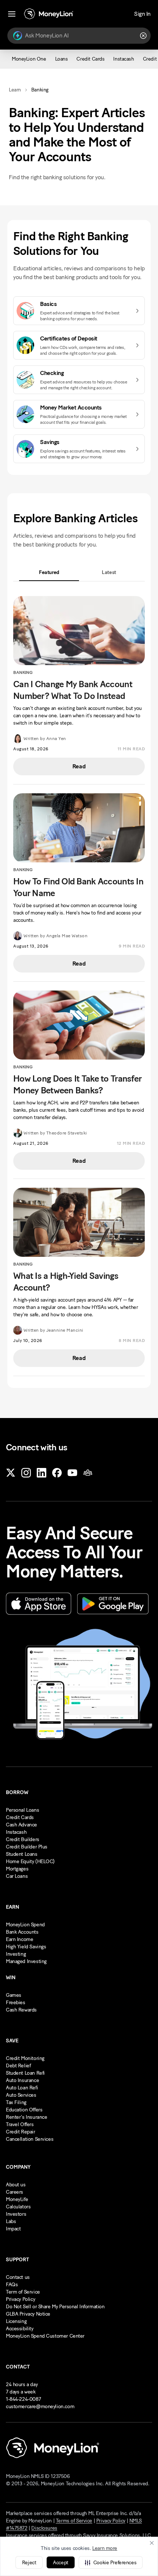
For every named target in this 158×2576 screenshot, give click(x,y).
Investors (16, 2214)
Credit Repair (21, 2132)
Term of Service (23, 2292)
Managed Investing (26, 1961)
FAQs (12, 2285)
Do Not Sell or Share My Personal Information (55, 2307)
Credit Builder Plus (27, 1847)
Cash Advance (21, 1825)
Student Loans (22, 1854)
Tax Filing (16, 2102)
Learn (15, 90)
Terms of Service (74, 2521)
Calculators (18, 2207)
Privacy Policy (20, 2299)
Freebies (16, 2003)
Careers (15, 2192)
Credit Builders (23, 1839)
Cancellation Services (30, 2139)
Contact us (18, 2277)
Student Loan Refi (25, 2073)
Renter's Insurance (26, 2117)
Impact (13, 2229)
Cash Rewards (21, 2010)
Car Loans (17, 1876)
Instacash (16, 1832)
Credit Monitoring (25, 2058)
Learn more (105, 2548)
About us (16, 2185)
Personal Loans (22, 1810)
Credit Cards (20, 1817)
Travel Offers (20, 2124)
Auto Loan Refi (22, 2088)
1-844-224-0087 (23, 2399)
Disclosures (44, 2528)
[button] (111, 2562)
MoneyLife (17, 2199)
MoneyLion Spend (25, 1925)
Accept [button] (60, 2563)
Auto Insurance (22, 2080)
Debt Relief (18, 2066)
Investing (16, 1954)
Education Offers (24, 2110)
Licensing (16, 2321)
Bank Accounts (22, 1932)
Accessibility (20, 2329)
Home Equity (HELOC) (30, 1861)
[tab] (49, 572)
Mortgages (17, 1869)
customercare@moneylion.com (40, 2407)
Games (14, 1995)
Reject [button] (29, 2563)
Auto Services (21, 2095)
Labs (11, 2221)
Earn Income (19, 1939)
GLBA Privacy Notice (28, 2314)
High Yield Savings (26, 1947)
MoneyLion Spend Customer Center (45, 2336)
